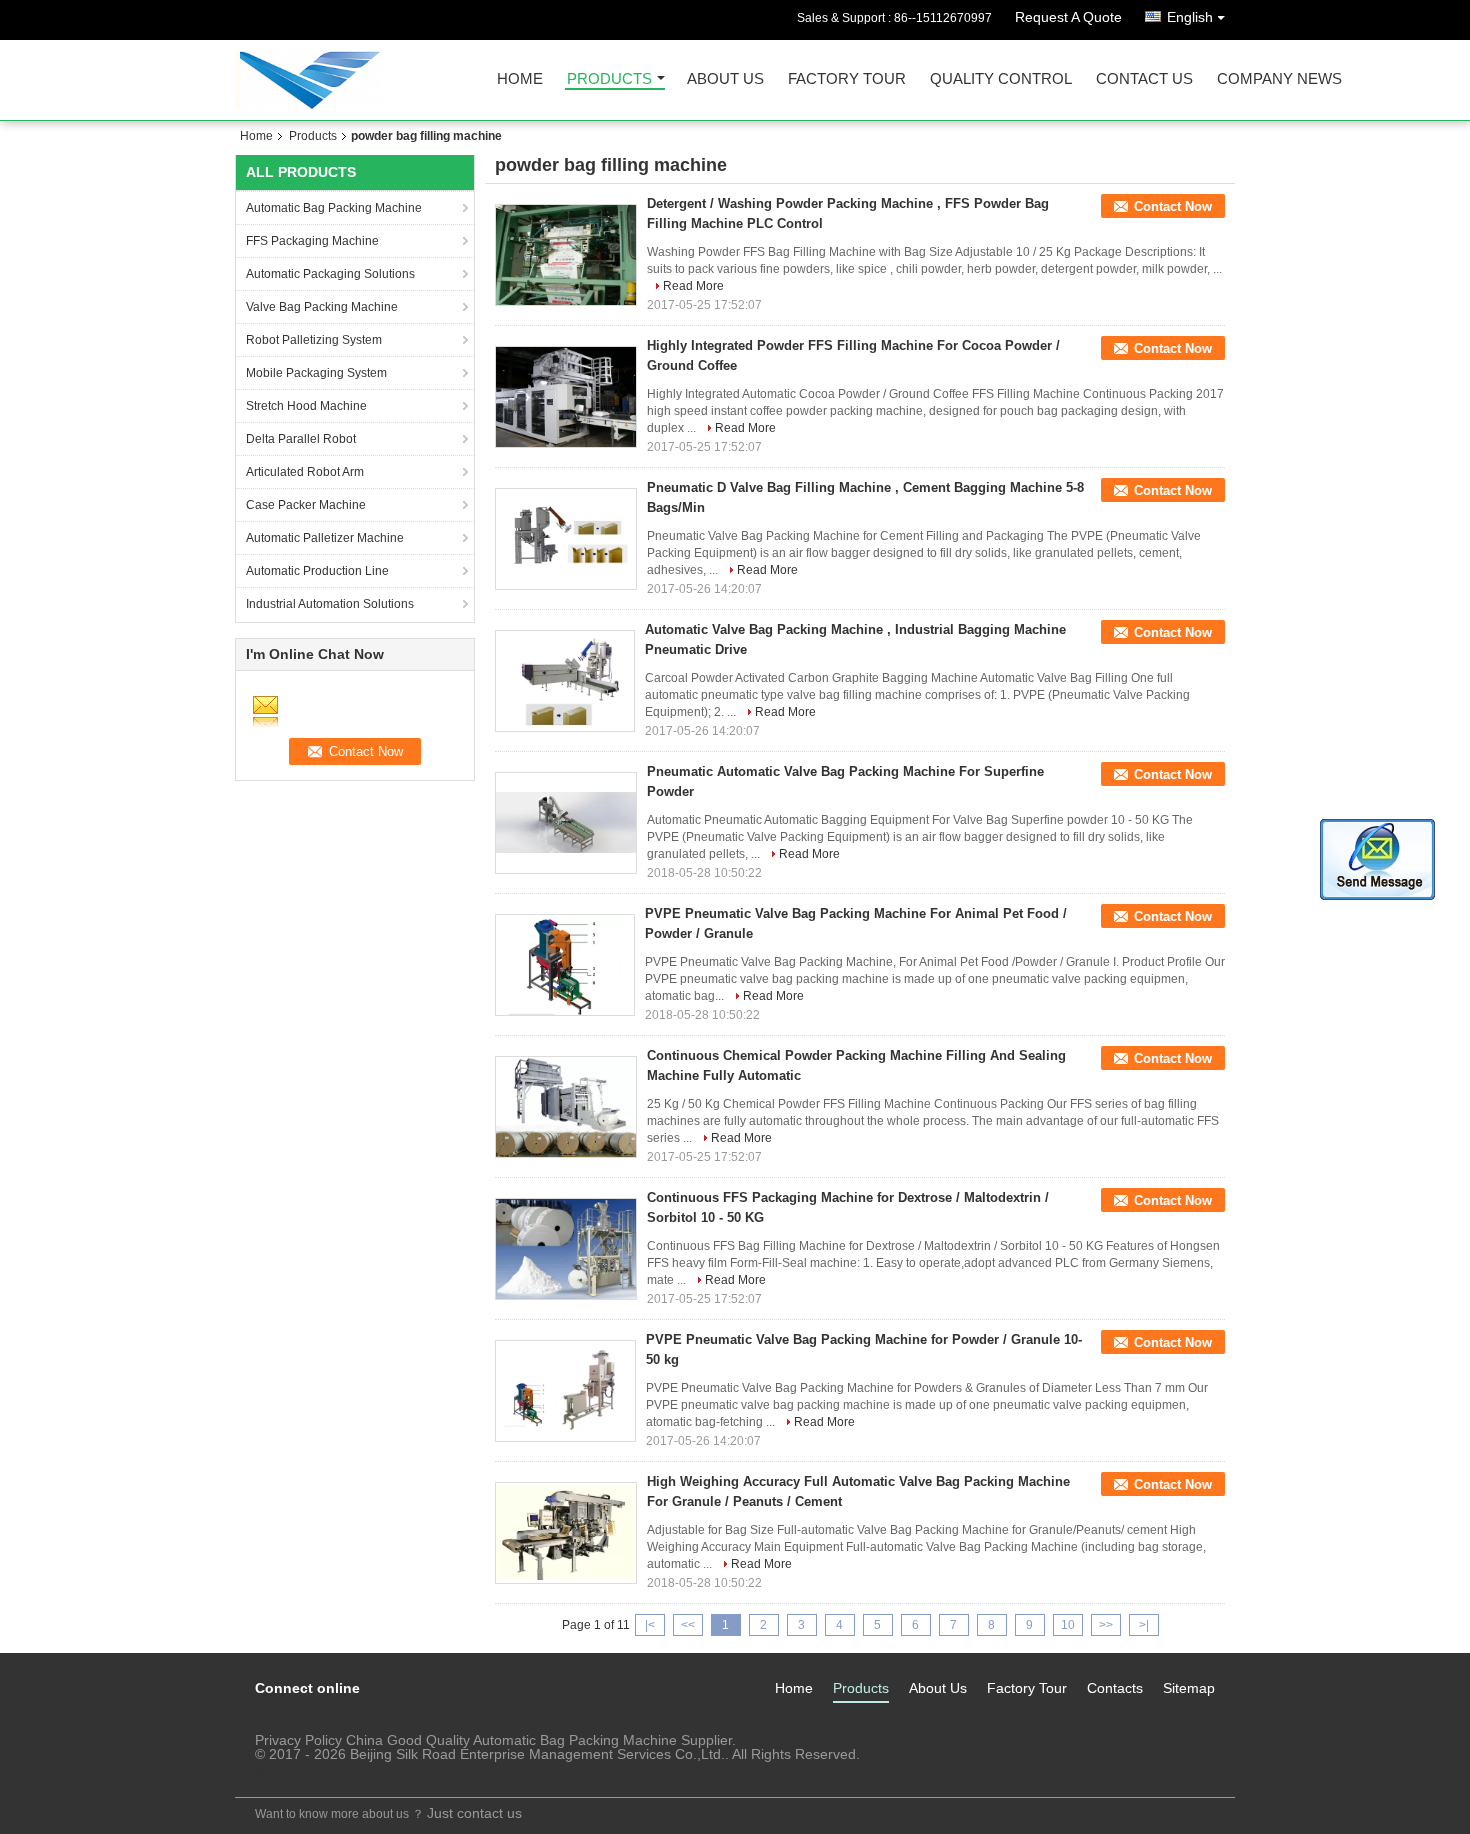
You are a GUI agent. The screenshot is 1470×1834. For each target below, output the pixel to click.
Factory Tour (847, 79)
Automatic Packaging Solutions (330, 274)
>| (1144, 1625)
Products (609, 79)
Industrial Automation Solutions (330, 604)
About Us (725, 79)
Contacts (1115, 1688)
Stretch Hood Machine (306, 406)
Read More (693, 286)
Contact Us (1144, 79)
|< (650, 1625)
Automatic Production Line (317, 571)
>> (1106, 1625)
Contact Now (1173, 206)
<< (688, 1625)
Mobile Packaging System (316, 373)
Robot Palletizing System (314, 340)
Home (520, 79)
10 (1068, 1625)
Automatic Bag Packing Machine (334, 208)
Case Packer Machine (306, 505)
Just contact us (474, 1813)
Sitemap (1189, 1688)
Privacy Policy (298, 1740)
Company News (1279, 79)
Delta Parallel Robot (301, 439)
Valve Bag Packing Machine (322, 307)
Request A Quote (1068, 17)
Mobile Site (284, 1770)
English (1190, 17)
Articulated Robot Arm (305, 472)
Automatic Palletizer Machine (325, 538)
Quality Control (1001, 79)
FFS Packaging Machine (312, 241)
